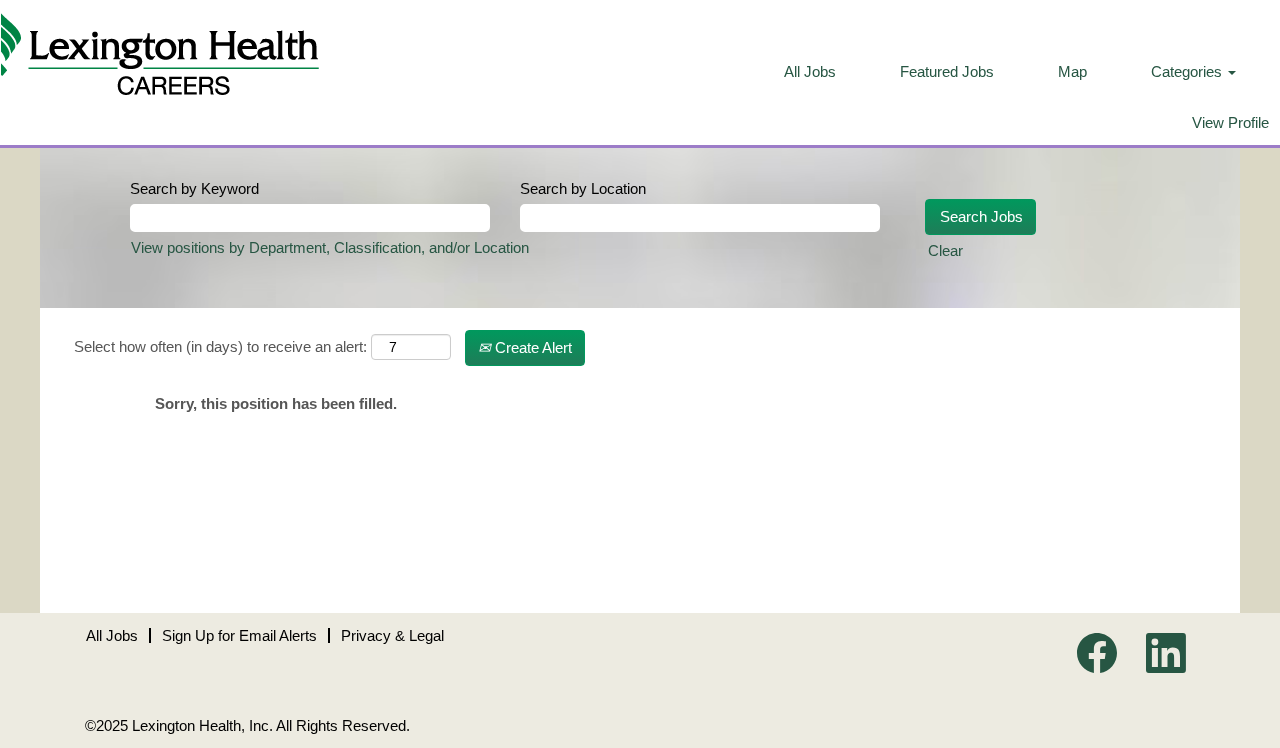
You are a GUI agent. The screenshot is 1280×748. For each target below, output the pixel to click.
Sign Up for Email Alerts (239, 635)
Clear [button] (945, 250)
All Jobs (810, 71)
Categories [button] (1188, 71)
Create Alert (531, 347)
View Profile (1230, 122)
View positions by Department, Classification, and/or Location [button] (330, 247)
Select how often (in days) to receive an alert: (220, 346)
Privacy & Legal (392, 635)
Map (1072, 71)
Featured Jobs (947, 71)
